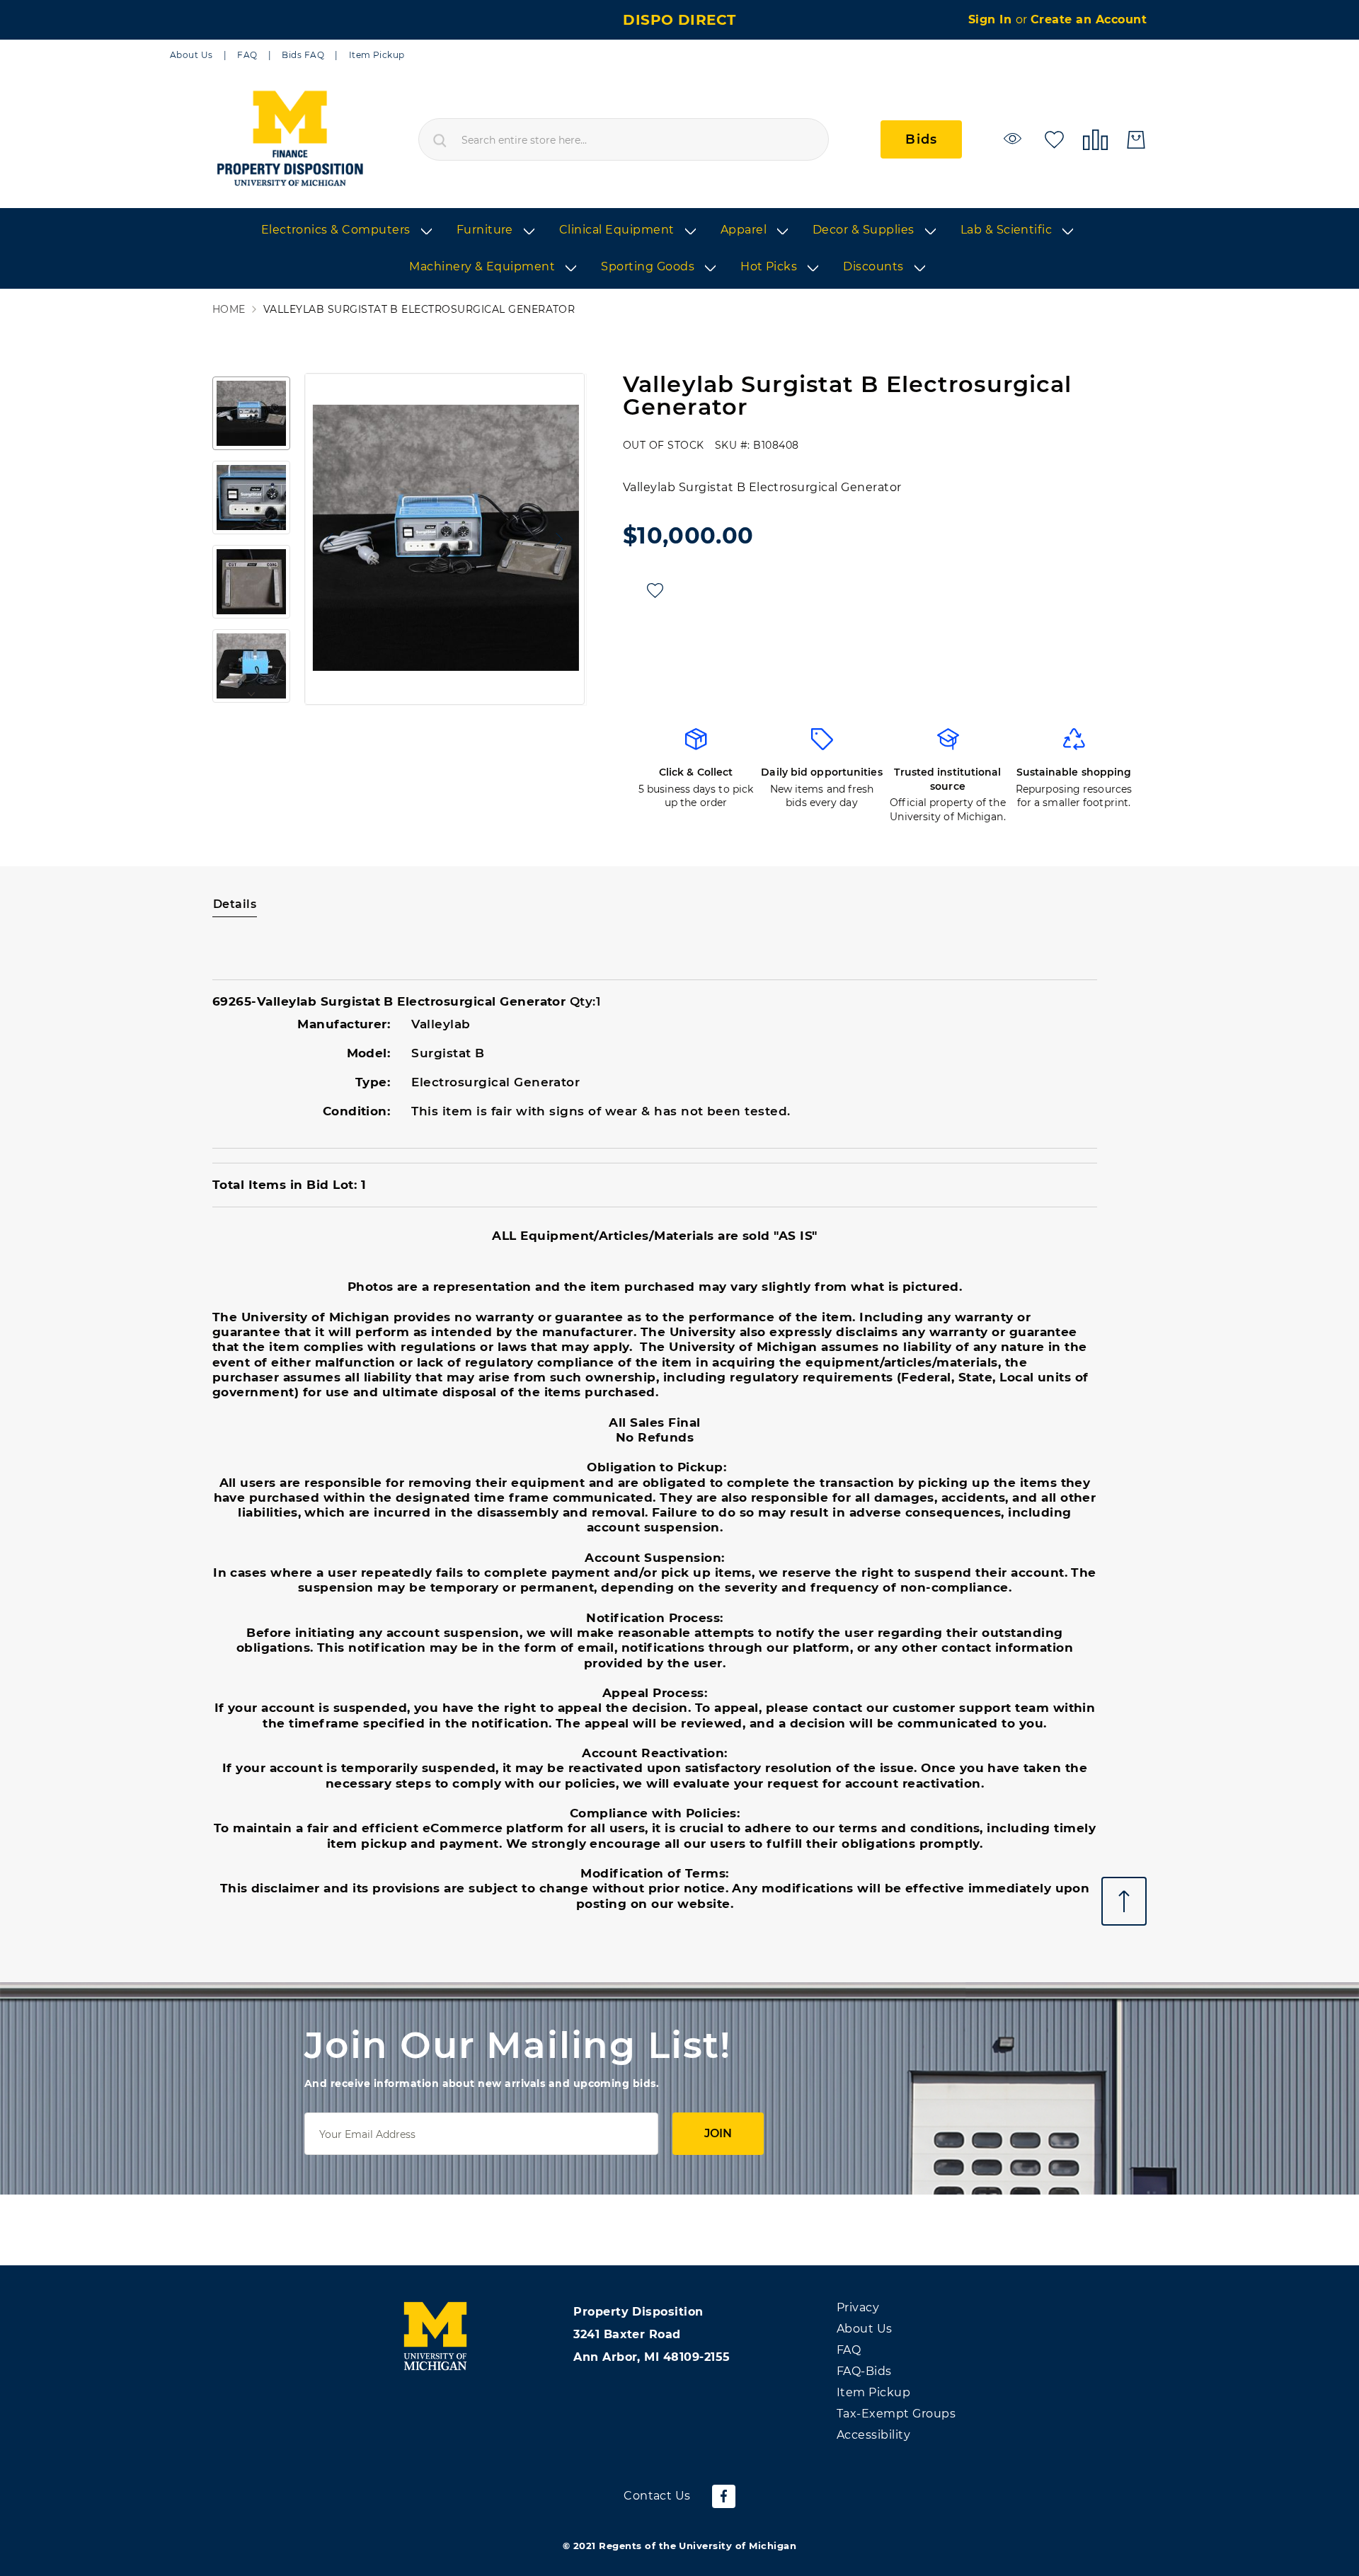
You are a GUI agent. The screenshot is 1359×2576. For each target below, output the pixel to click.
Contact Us (657, 2496)
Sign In (992, 19)
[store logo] (289, 139)
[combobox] (624, 139)
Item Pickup (377, 55)
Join (718, 2133)
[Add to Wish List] (655, 591)
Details (235, 904)
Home (229, 310)
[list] (679, 249)
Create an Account (1089, 19)
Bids (921, 139)
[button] (326, 539)
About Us (191, 55)
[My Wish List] (1054, 138)
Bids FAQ (303, 55)
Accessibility (873, 2435)
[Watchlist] (1015, 138)
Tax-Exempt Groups (896, 2414)
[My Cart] (1136, 140)
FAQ (247, 55)
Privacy (858, 2307)
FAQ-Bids (864, 2371)
